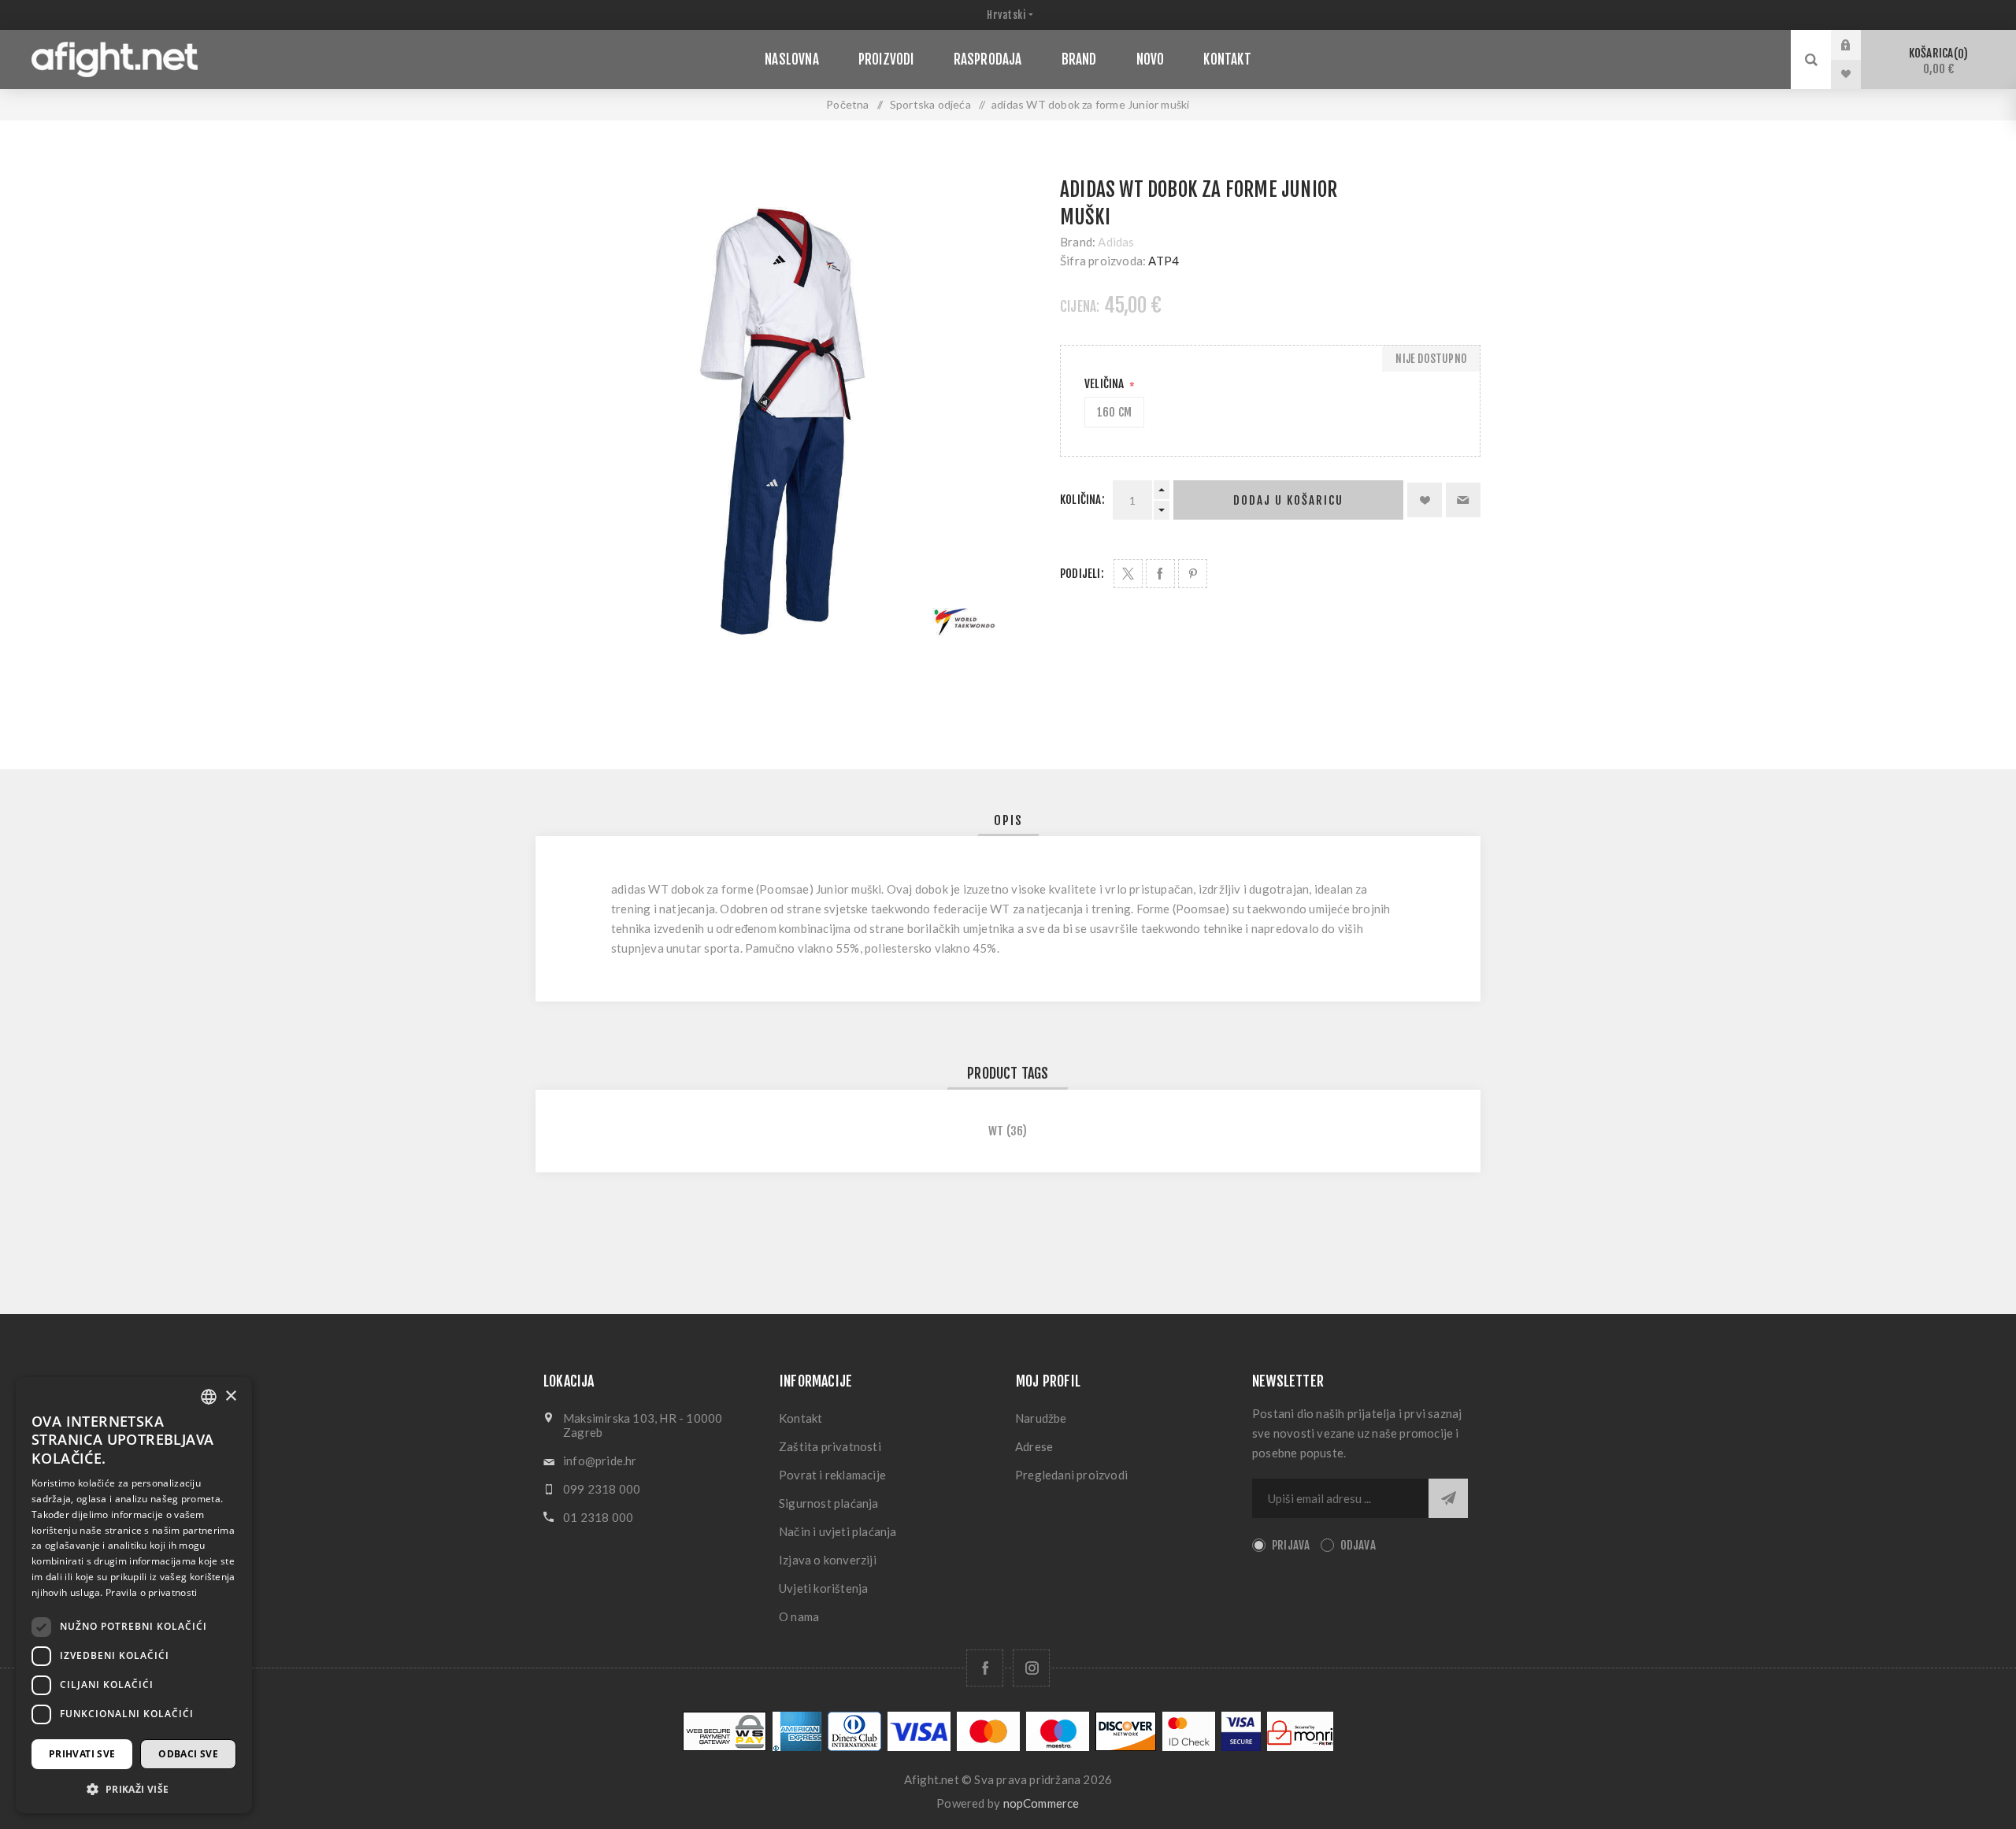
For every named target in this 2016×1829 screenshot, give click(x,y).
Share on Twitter (1128, 574)
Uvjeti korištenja (823, 1588)
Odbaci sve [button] (188, 1754)
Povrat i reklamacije (832, 1475)
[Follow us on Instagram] (1031, 1668)
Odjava (1358, 1545)
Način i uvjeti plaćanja (838, 1531)
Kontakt (800, 1418)
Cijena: (1080, 307)
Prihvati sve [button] (82, 1754)
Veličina (1106, 384)
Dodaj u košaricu (1288, 500)
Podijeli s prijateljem (1463, 500)
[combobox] (209, 1397)
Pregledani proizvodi (1071, 1475)
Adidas (1116, 242)
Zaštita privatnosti (830, 1446)
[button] (134, 1788)
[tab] (1008, 820)
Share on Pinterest (1193, 574)
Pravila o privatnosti (151, 1592)
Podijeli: (1082, 574)
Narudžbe (1041, 1418)
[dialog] (134, 1595)
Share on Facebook (1160, 574)
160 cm (1114, 412)
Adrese (1034, 1446)
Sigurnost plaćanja (829, 1503)
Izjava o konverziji (828, 1560)
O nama (799, 1616)
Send (1448, 1498)
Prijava (1858, 45)
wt (996, 1131)
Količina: (1082, 500)
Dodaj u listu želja (1425, 500)
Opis (1008, 820)
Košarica (1936, 61)
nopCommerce (1041, 1803)
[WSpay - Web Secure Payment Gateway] (724, 1747)
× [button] (230, 1396)
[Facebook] (985, 1668)
